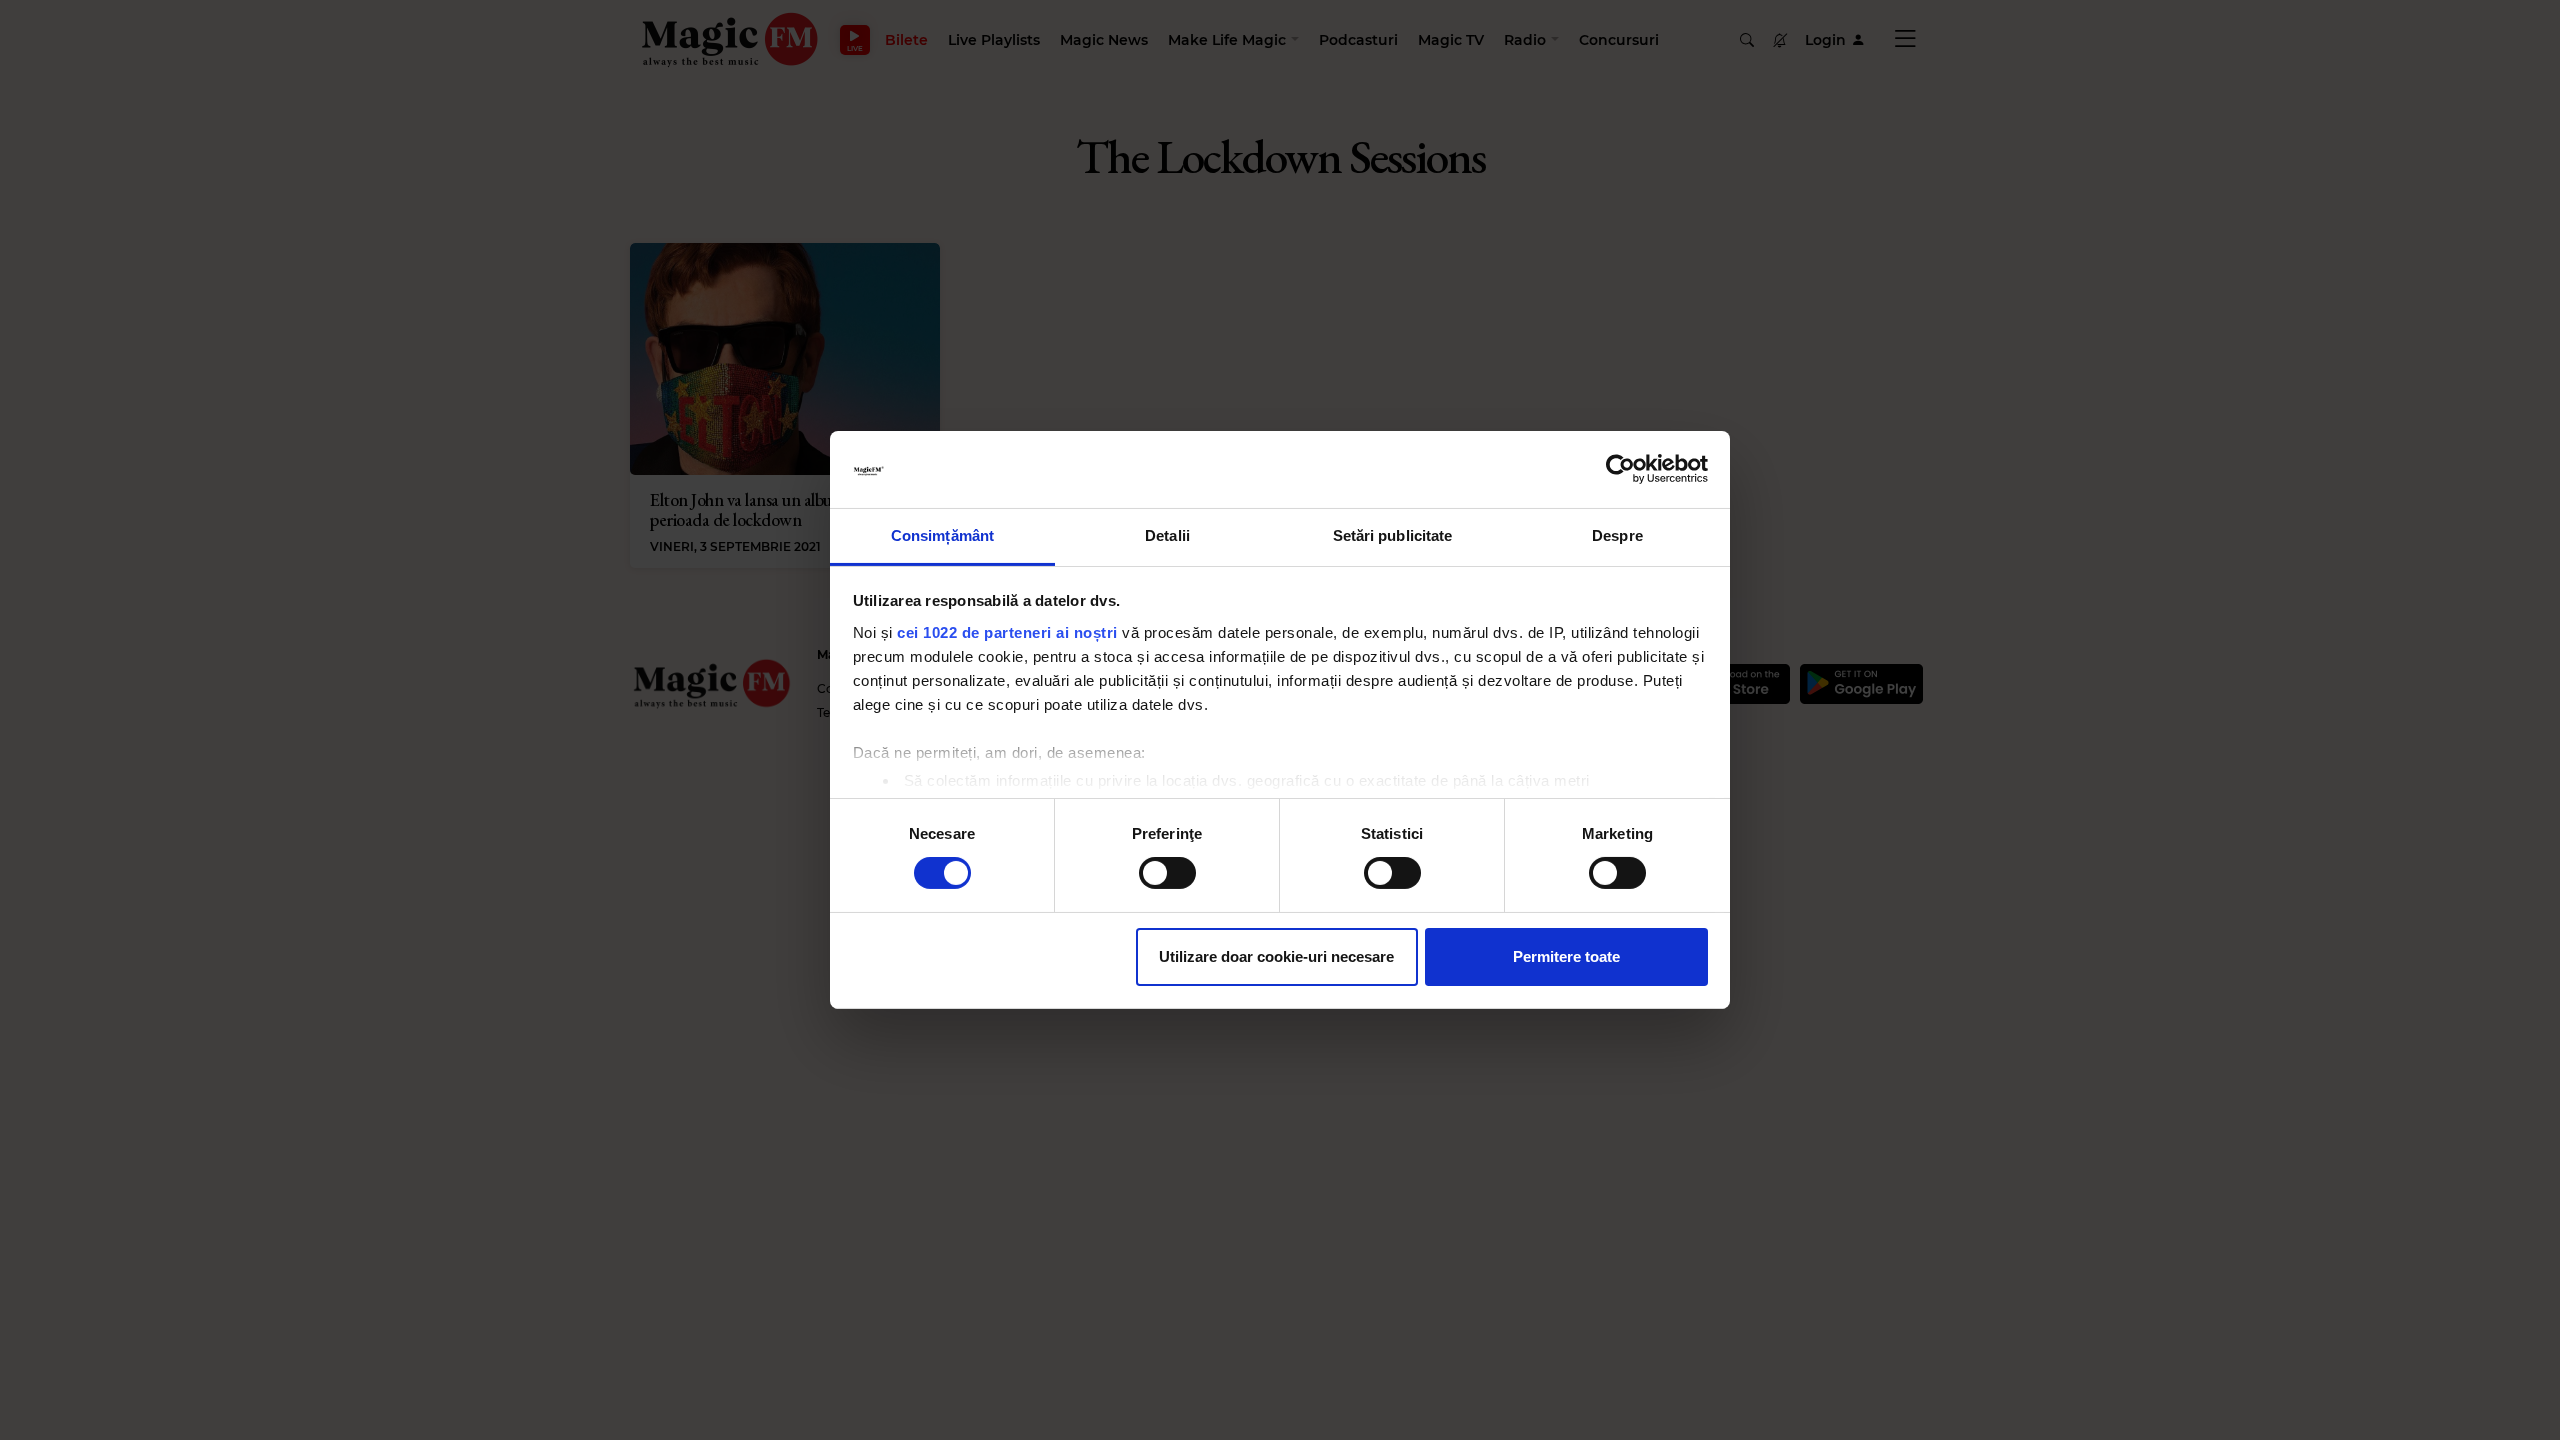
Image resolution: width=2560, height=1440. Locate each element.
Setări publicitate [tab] (1393, 535)
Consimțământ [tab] (942, 535)
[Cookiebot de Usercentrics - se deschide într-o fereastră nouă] (1620, 469)
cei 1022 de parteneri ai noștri (1007, 632)
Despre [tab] (1617, 535)
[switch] (1167, 873)
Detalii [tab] (1167, 535)
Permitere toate (1566, 956)
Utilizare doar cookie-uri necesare (1276, 956)
